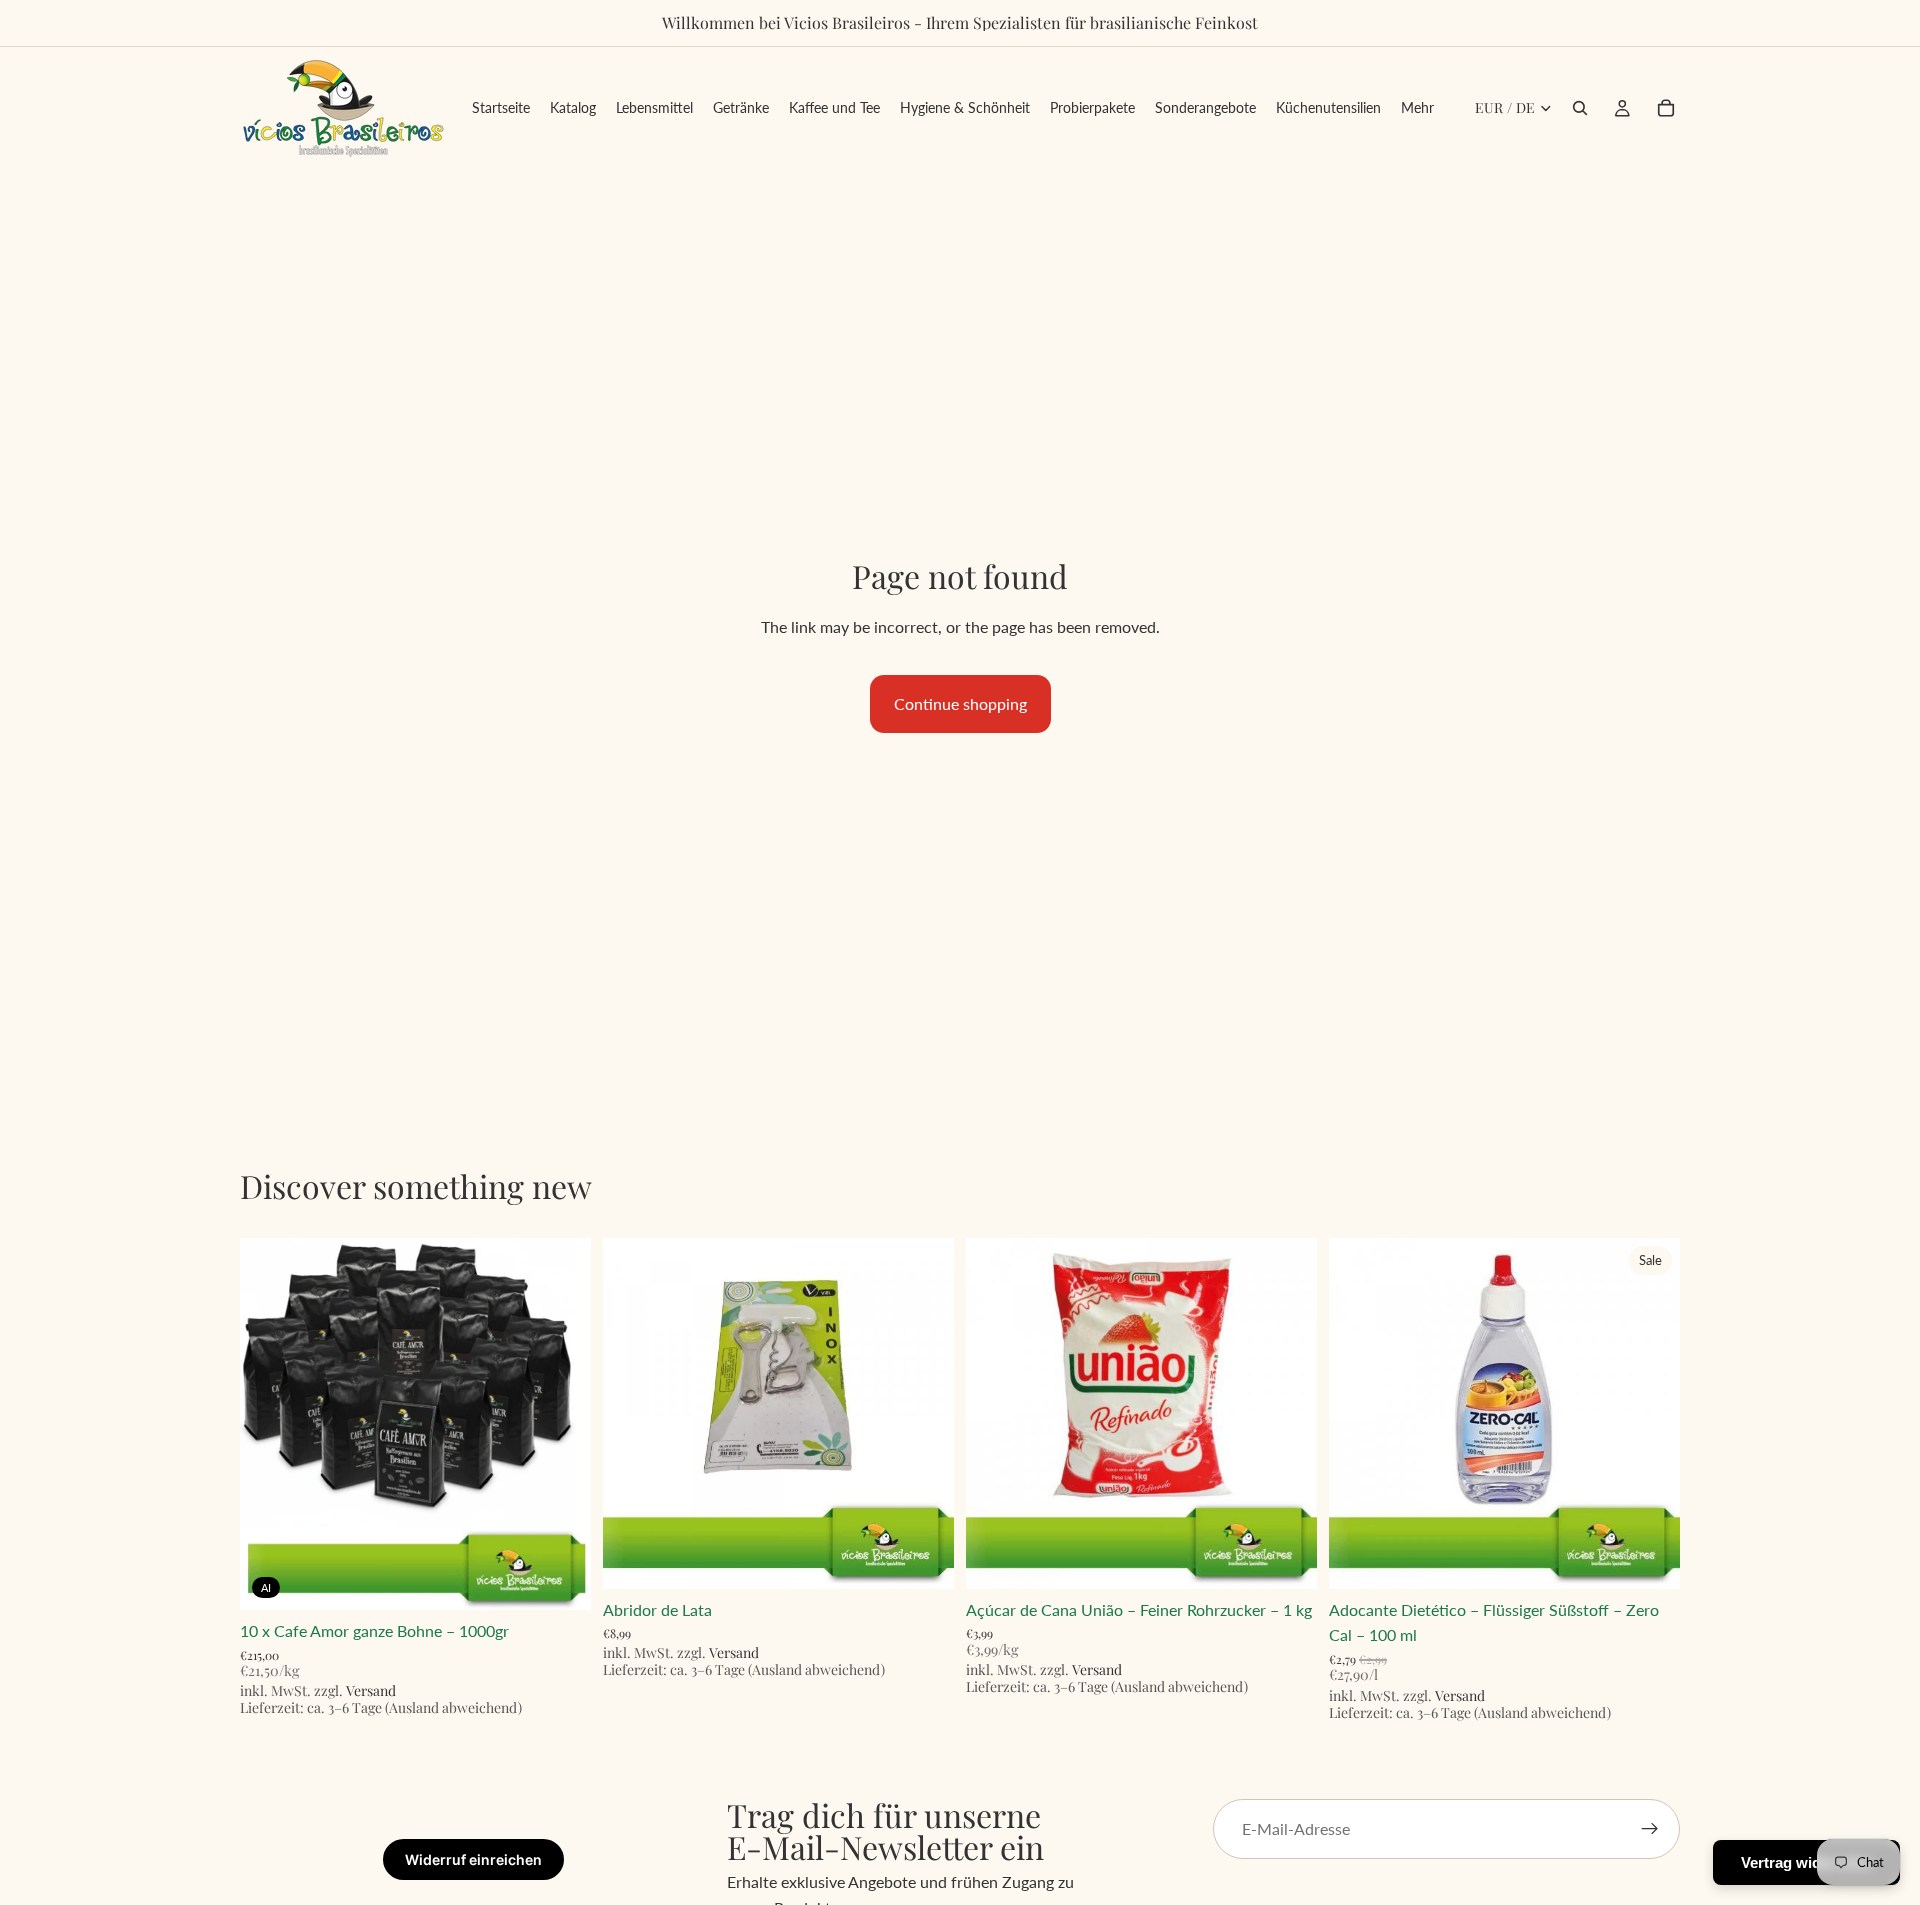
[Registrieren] (1650, 1829)
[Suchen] (1580, 108)
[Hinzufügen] (560, 1579)
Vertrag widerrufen (1806, 1862)
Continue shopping (960, 703)
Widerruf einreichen (473, 1859)
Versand (371, 1690)
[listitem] (1417, 108)
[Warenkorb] (1666, 108)
